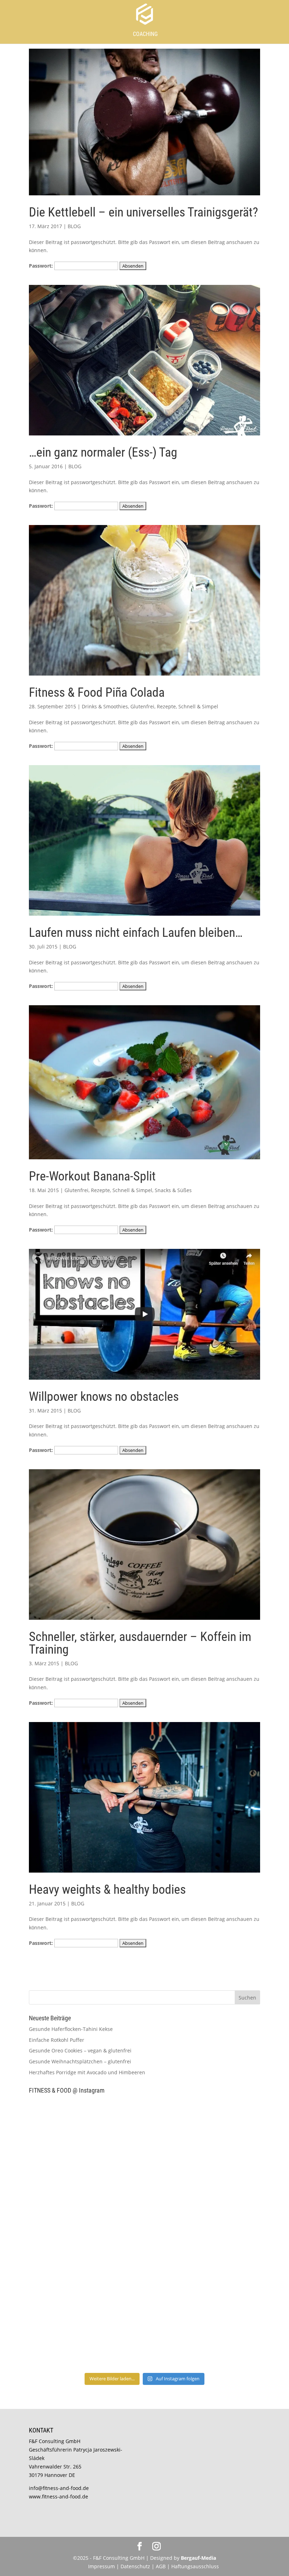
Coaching (145, 34)
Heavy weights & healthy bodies (107, 1890)
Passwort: (42, 266)
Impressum (102, 2566)
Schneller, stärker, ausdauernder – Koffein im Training (140, 1643)
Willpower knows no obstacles (104, 1397)
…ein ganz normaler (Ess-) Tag (103, 452)
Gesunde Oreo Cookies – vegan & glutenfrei (80, 2050)
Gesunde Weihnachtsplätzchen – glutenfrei (80, 2061)
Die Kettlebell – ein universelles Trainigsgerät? (143, 212)
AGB (161, 2566)
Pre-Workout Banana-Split (92, 1176)
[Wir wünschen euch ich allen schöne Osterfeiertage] (86, 2268)
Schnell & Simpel (198, 706)
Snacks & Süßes (173, 1190)
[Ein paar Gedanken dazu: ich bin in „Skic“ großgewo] (203, 2201)
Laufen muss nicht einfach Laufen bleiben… (136, 933)
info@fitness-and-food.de (59, 2488)
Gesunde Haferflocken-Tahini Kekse (71, 2029)
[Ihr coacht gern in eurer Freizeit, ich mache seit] (86, 2201)
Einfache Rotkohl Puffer (57, 2040)
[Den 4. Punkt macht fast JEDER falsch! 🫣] (203, 2133)
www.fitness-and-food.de (59, 2496)
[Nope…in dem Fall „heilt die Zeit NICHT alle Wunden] (203, 2335)
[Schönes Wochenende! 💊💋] (86, 2133)
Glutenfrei (142, 706)
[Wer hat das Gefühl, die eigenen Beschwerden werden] (203, 2268)
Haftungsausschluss (195, 2566)
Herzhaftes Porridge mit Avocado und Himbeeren (87, 2072)
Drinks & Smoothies (105, 706)
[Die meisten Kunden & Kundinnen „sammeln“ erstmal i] (86, 2335)
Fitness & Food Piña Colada (97, 692)
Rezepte (166, 706)
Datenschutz (136, 2566)
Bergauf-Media (198, 2558)
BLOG (74, 226)
